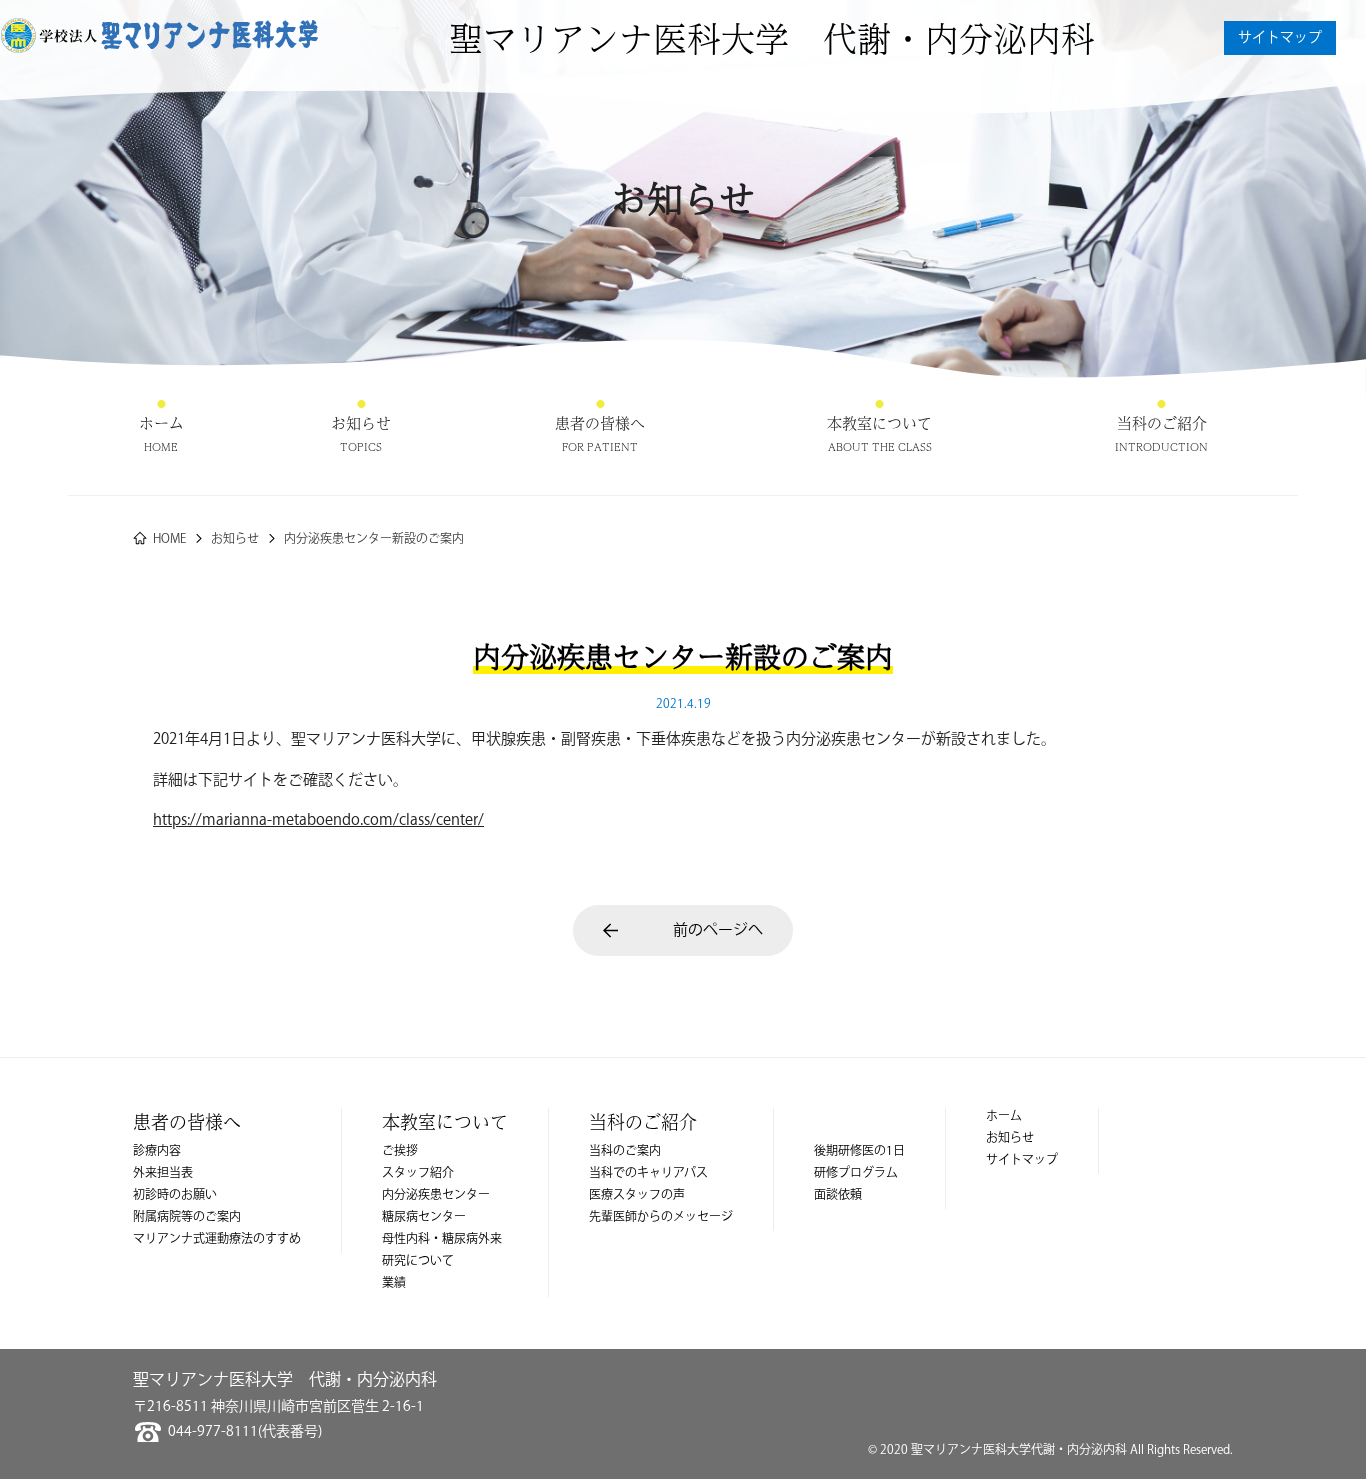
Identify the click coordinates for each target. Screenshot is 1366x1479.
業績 (394, 1283)
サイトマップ (1280, 38)
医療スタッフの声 (637, 1195)
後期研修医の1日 (859, 1151)
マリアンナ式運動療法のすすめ (217, 1239)
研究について (418, 1261)
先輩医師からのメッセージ (661, 1217)
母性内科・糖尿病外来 (442, 1239)
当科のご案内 (625, 1151)
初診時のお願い (175, 1195)
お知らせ (361, 423)
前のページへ (718, 930)
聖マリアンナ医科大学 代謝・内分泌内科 (772, 38)
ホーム (161, 423)
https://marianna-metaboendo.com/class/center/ (318, 820)
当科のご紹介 (1161, 423)
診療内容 (157, 1151)
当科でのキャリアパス (648, 1173)
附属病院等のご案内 (187, 1217)
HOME (169, 539)
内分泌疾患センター (436, 1195)
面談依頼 (838, 1195)
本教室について (879, 423)
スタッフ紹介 (418, 1173)
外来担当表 (163, 1173)
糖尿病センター (424, 1217)
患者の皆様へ (600, 423)
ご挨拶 (400, 1151)
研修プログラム (856, 1173)
